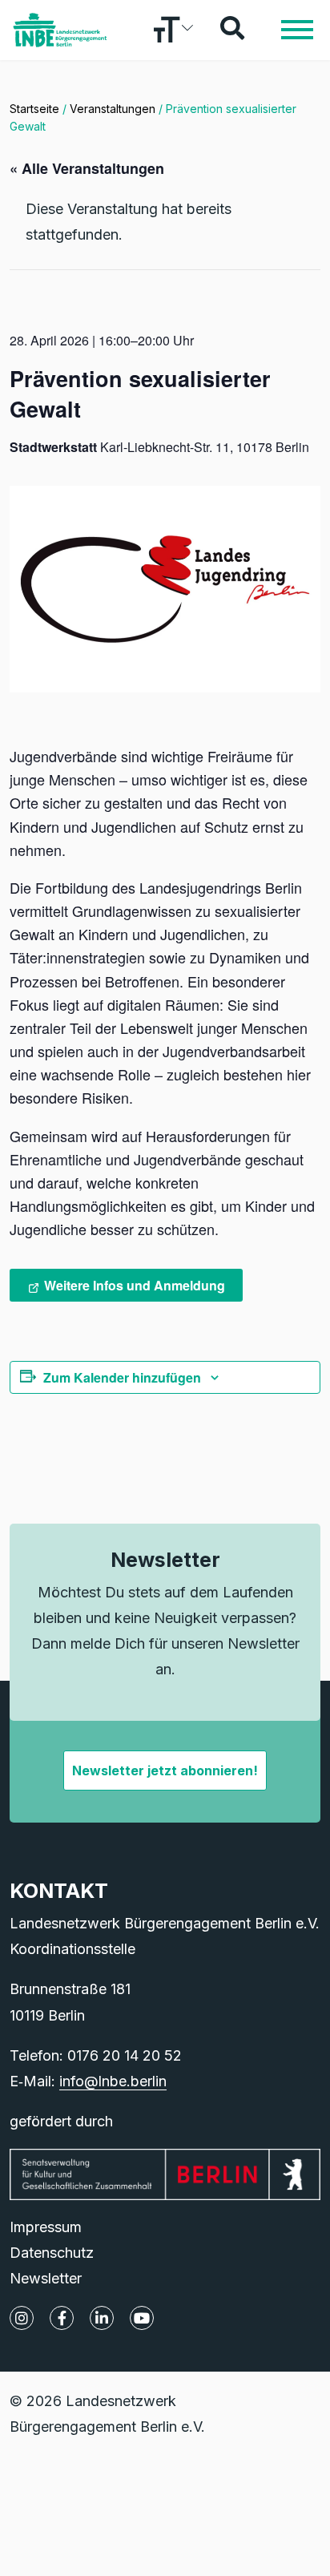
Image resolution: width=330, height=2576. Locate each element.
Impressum (46, 2227)
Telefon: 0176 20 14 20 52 (96, 2055)
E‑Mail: (88, 2081)
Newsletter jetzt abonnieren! (165, 1770)
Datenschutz (52, 2253)
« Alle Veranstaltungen (87, 168)
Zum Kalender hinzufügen (122, 1377)
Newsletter (46, 2278)
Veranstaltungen (113, 109)
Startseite (34, 109)
